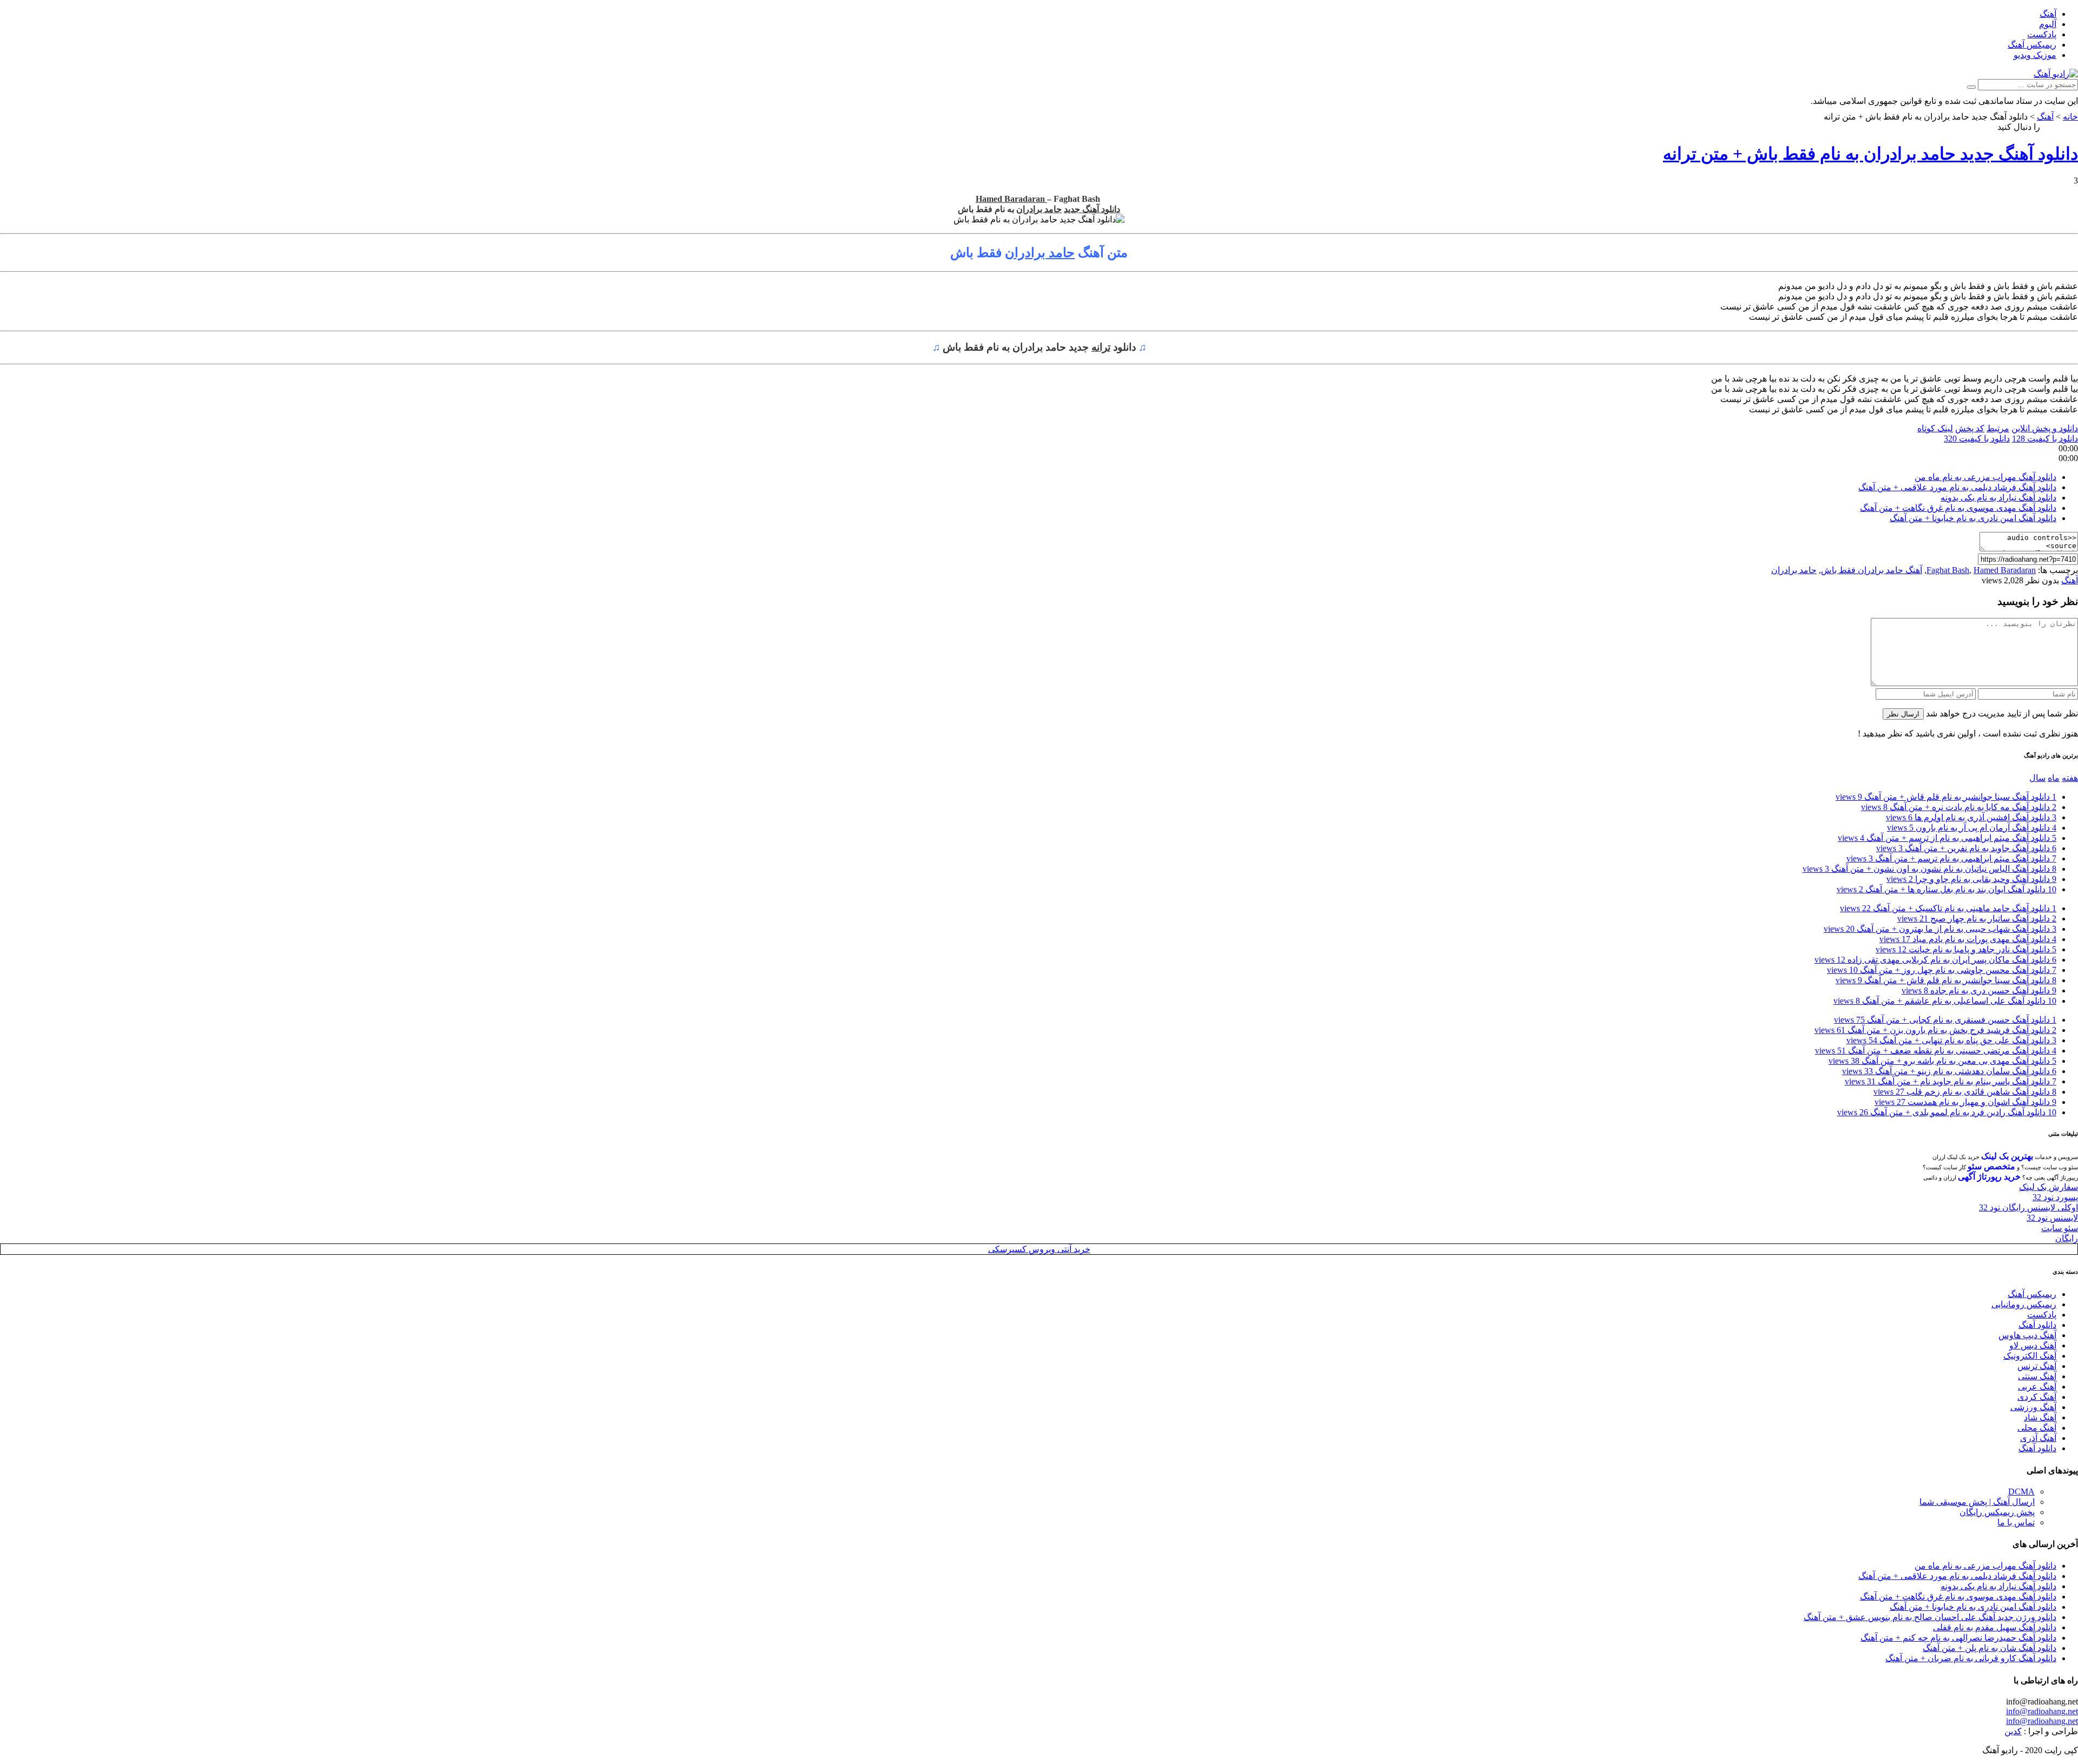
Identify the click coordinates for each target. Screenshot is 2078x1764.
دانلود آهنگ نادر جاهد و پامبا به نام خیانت (1966, 949)
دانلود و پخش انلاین (2045, 428)
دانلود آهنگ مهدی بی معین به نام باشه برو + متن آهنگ (1942, 1061)
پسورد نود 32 (2055, 1197)
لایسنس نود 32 (2052, 1218)
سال (2037, 778)
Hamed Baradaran (1011, 199)
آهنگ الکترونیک (2030, 1356)
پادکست (2042, 34)
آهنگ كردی (2037, 1397)
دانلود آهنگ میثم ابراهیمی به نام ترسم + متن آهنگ (1951, 858)
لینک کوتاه (1935, 428)
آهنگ (2048, 14)
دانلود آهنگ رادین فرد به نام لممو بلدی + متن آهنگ (1947, 1112)
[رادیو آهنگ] (2056, 74)
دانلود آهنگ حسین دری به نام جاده (1979, 990)
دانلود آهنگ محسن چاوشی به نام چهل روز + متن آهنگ (1942, 970)
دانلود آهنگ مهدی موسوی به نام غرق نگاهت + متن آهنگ (1958, 508)
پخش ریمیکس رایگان (1997, 1512)
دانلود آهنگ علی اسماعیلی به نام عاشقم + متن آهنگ (1945, 1001)
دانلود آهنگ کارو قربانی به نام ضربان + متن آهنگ (1971, 1658)
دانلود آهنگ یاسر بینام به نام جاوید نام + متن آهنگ (1951, 1081)
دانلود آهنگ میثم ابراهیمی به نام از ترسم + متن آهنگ (1947, 838)
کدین (2013, 1731)
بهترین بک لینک (2007, 1156)
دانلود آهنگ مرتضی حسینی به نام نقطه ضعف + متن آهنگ (1936, 1051)
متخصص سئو (1991, 1166)
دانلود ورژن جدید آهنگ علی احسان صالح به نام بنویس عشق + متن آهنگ (1930, 1617)
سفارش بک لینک (2049, 1187)
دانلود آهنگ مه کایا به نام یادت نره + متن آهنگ (1959, 807)
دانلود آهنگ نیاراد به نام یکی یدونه (1998, 498)
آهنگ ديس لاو (2033, 1345)
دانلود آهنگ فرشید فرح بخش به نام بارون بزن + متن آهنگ (1935, 1030)
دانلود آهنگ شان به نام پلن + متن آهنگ (1990, 1648)
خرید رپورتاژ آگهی (1989, 1177)
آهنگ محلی (2037, 1428)
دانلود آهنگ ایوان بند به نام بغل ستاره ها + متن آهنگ (1947, 889)
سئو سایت (2060, 1228)
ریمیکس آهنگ (2032, 45)
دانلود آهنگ (2037, 1325)
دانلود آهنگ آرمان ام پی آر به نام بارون (1972, 828)
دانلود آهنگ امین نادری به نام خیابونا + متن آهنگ (1973, 518)
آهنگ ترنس (2037, 1366)
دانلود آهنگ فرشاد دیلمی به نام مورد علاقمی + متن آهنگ (1957, 487)
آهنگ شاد (2040, 1417)
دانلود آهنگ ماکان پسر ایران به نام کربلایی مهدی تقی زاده (1935, 960)
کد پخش (1970, 428)
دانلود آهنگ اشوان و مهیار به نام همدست (1965, 1102)
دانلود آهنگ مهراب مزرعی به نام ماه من (1985, 477)
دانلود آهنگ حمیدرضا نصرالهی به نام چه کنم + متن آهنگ (1958, 1638)
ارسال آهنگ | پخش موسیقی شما (1977, 1502)
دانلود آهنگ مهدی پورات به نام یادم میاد (1968, 939)
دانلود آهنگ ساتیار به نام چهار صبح (1977, 919)
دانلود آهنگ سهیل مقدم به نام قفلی (1995, 1627)
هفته (2070, 778)
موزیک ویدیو (2035, 55)
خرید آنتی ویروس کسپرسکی (1039, 1249)
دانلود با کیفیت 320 (1977, 439)
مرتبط (1998, 428)
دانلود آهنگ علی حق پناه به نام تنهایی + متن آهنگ (1951, 1040)
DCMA (2021, 1492)
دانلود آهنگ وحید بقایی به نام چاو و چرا (1971, 879)
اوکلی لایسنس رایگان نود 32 (2028, 1207)
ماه (2054, 778)
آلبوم (2048, 24)
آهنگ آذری (2038, 1438)
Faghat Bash (1948, 570)
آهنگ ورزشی (2033, 1407)
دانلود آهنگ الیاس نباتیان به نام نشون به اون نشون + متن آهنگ (1929, 869)
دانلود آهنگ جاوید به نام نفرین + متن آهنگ (1966, 848)
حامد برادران (1039, 209)
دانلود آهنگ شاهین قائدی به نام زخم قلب (1965, 1092)
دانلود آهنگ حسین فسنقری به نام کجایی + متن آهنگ (1945, 1020)
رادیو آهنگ (2060, 127)
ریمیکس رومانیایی (2024, 1304)
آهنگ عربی (2037, 1387)
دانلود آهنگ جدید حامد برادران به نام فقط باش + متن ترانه (1870, 154)
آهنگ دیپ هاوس (2027, 1335)
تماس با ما (2016, 1522)
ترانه (1101, 347)
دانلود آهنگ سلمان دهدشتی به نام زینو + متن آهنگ (1949, 1071)
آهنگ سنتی (2037, 1376)
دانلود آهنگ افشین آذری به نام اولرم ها (1971, 817)
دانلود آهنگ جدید (1092, 209)
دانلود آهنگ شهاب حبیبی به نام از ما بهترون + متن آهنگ (1940, 929)
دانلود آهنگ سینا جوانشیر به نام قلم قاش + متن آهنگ (1946, 797)
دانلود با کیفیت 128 (2045, 439)
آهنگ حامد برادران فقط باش (1872, 570)
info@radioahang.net (2042, 1711)
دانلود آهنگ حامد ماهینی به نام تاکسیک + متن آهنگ (1948, 908)
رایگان (2067, 1238)
